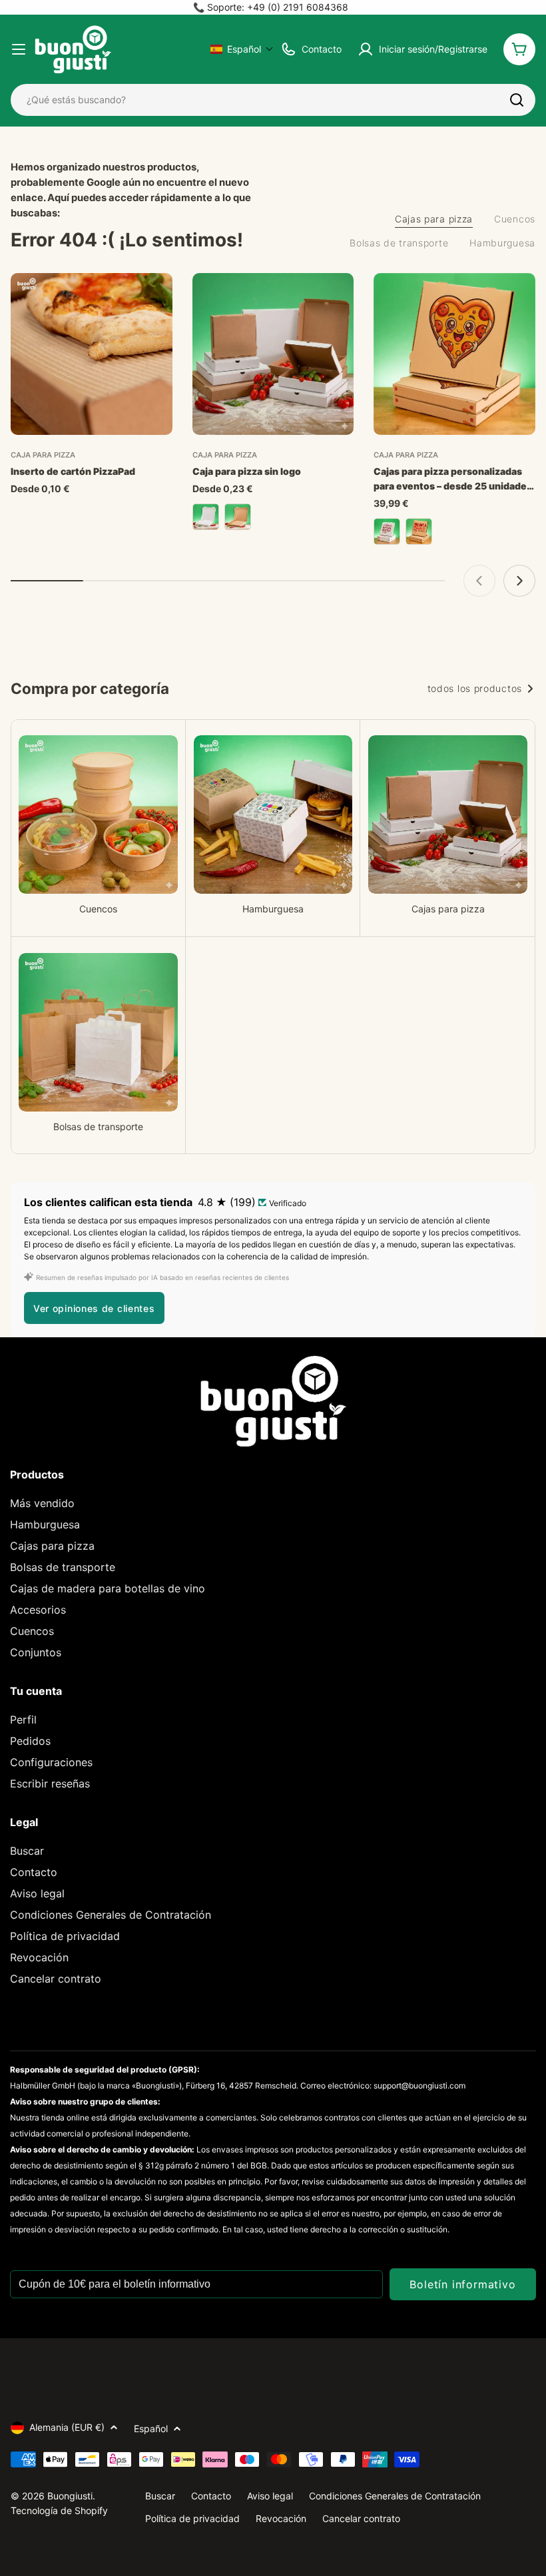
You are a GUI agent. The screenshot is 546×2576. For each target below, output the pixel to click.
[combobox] (273, 100)
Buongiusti (70, 2496)
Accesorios (38, 1610)
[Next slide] (519, 581)
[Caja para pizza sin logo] (273, 354)
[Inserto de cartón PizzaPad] (92, 354)
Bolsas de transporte (63, 1567)
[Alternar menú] (19, 49)
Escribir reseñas (50, 1783)
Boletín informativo (462, 2284)
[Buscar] (517, 100)
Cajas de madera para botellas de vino (108, 1588)
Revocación (39, 1957)
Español (151, 2428)
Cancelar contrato (56, 1979)
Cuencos (32, 1631)
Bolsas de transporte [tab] (399, 243)
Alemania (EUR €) (67, 2427)
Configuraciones (51, 1762)
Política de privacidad (65, 1936)
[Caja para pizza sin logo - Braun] (238, 517)
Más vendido (42, 1503)
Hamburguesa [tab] (502, 243)
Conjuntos (36, 1652)
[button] (242, 49)
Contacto (34, 1872)
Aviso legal (37, 1893)
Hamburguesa (45, 1524)
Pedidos (30, 1741)
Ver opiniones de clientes (94, 1308)
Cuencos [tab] (515, 219)
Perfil (23, 1720)
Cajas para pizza (52, 1546)
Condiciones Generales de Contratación (111, 1915)
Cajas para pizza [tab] (434, 219)
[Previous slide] (479, 581)
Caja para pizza (43, 455)
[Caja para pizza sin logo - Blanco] (206, 517)
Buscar (27, 1851)
